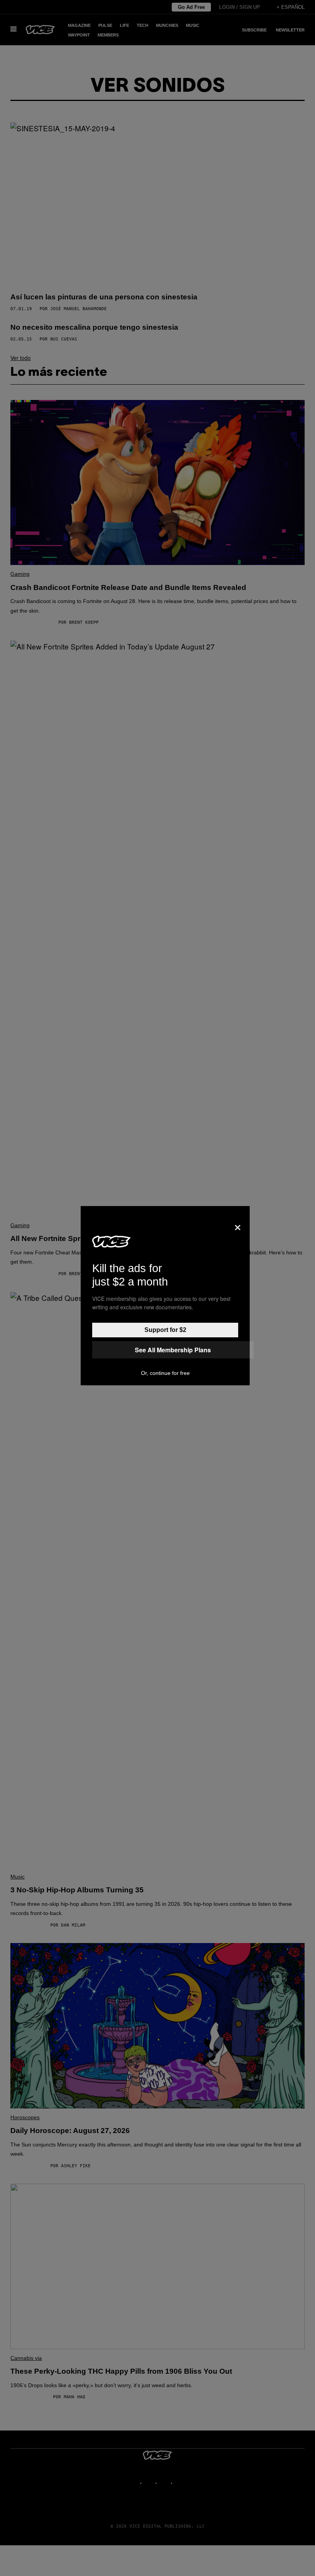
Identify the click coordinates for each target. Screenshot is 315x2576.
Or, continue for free (165, 1373)
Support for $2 (165, 1330)
